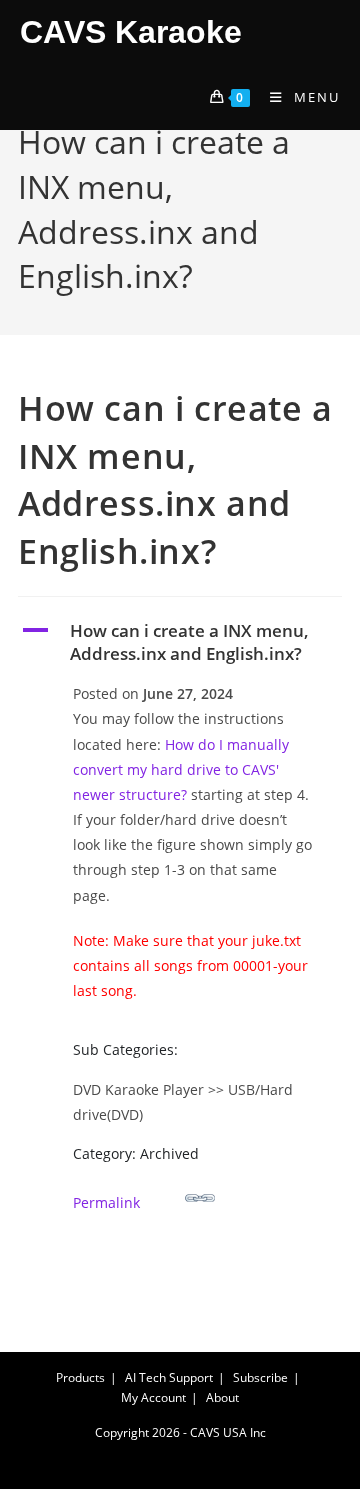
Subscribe (260, 1377)
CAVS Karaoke (131, 32)
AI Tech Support (169, 1377)
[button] (180, 643)
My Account (153, 1397)
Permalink (106, 1202)
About (222, 1397)
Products (80, 1377)
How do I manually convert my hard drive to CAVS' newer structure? (181, 769)
